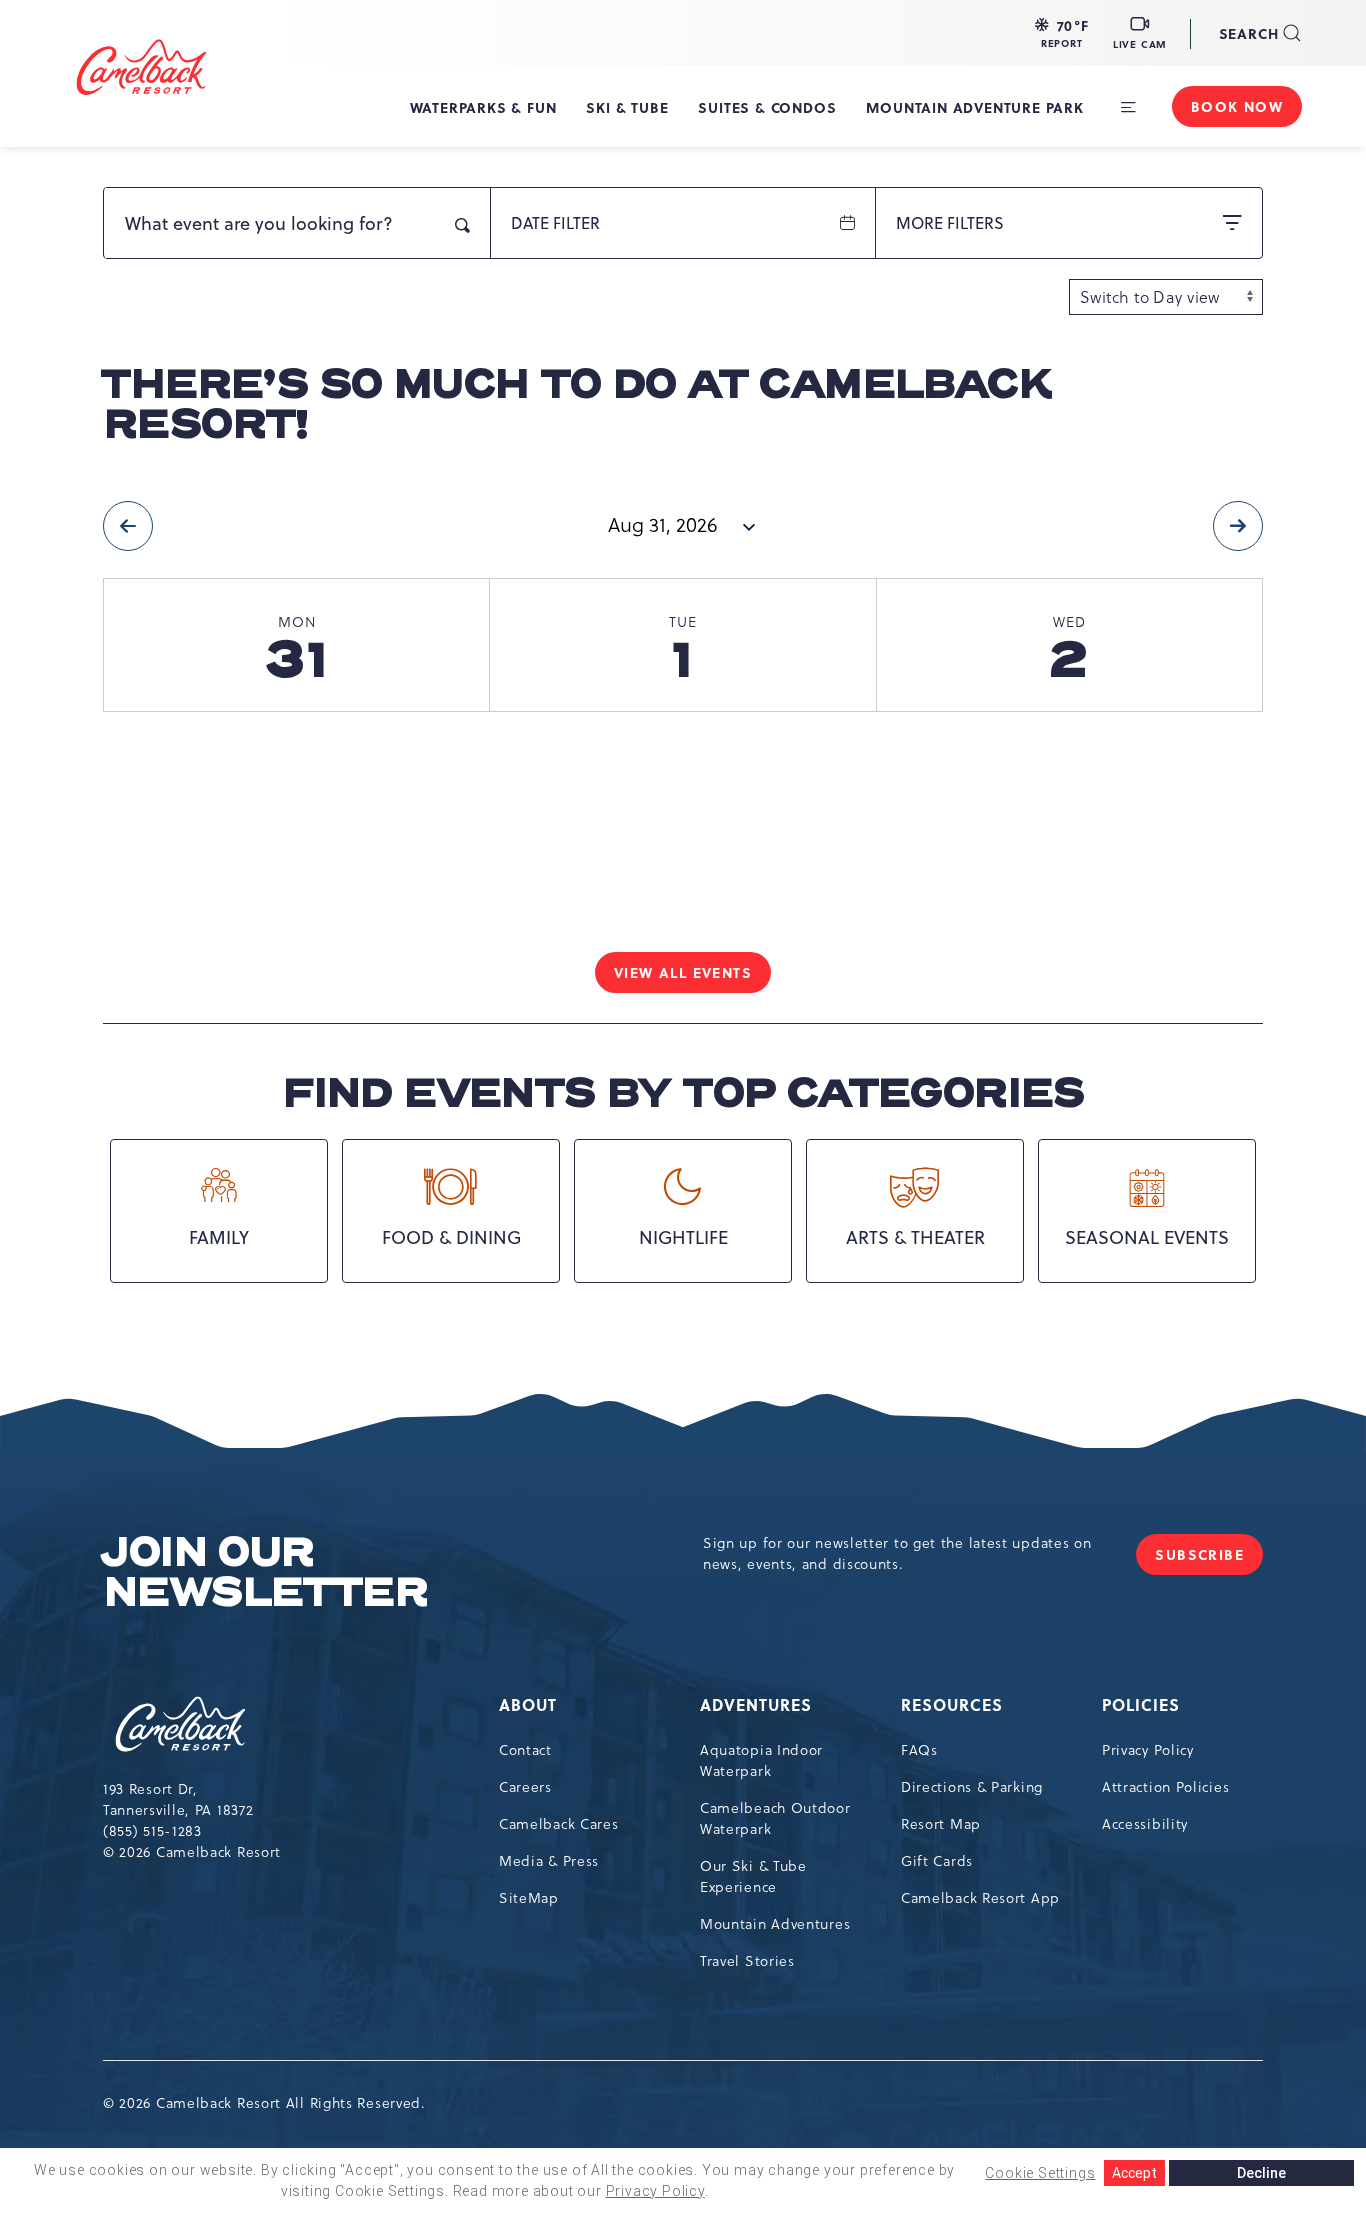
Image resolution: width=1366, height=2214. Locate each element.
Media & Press (549, 1861)
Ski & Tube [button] (627, 107)
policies (1141, 1704)
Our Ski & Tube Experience (753, 1876)
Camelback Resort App (980, 1898)
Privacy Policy (1148, 1750)
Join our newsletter (265, 1573)
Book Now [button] (1237, 106)
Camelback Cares (559, 1824)
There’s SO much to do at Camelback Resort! (576, 405)
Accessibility (1145, 1824)
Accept (1134, 2173)
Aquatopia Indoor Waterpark (761, 1760)
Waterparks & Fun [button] (483, 107)
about (528, 1704)
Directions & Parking (972, 1787)
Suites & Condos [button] (767, 107)
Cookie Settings (1040, 2173)
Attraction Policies (1165, 1787)
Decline (1261, 2173)
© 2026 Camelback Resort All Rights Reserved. (264, 2103)
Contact (525, 1750)
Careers (525, 1787)
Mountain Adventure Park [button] (974, 107)
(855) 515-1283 (152, 1831)
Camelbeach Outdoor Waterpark (775, 1818)
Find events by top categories (683, 1094)
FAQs (919, 1750)
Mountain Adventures (775, 1924)
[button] (1062, 33)
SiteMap (529, 1898)
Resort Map (941, 1824)
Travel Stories (747, 1961)
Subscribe (1209, 1559)
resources (952, 1704)
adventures (756, 1704)
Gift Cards (937, 1861)
